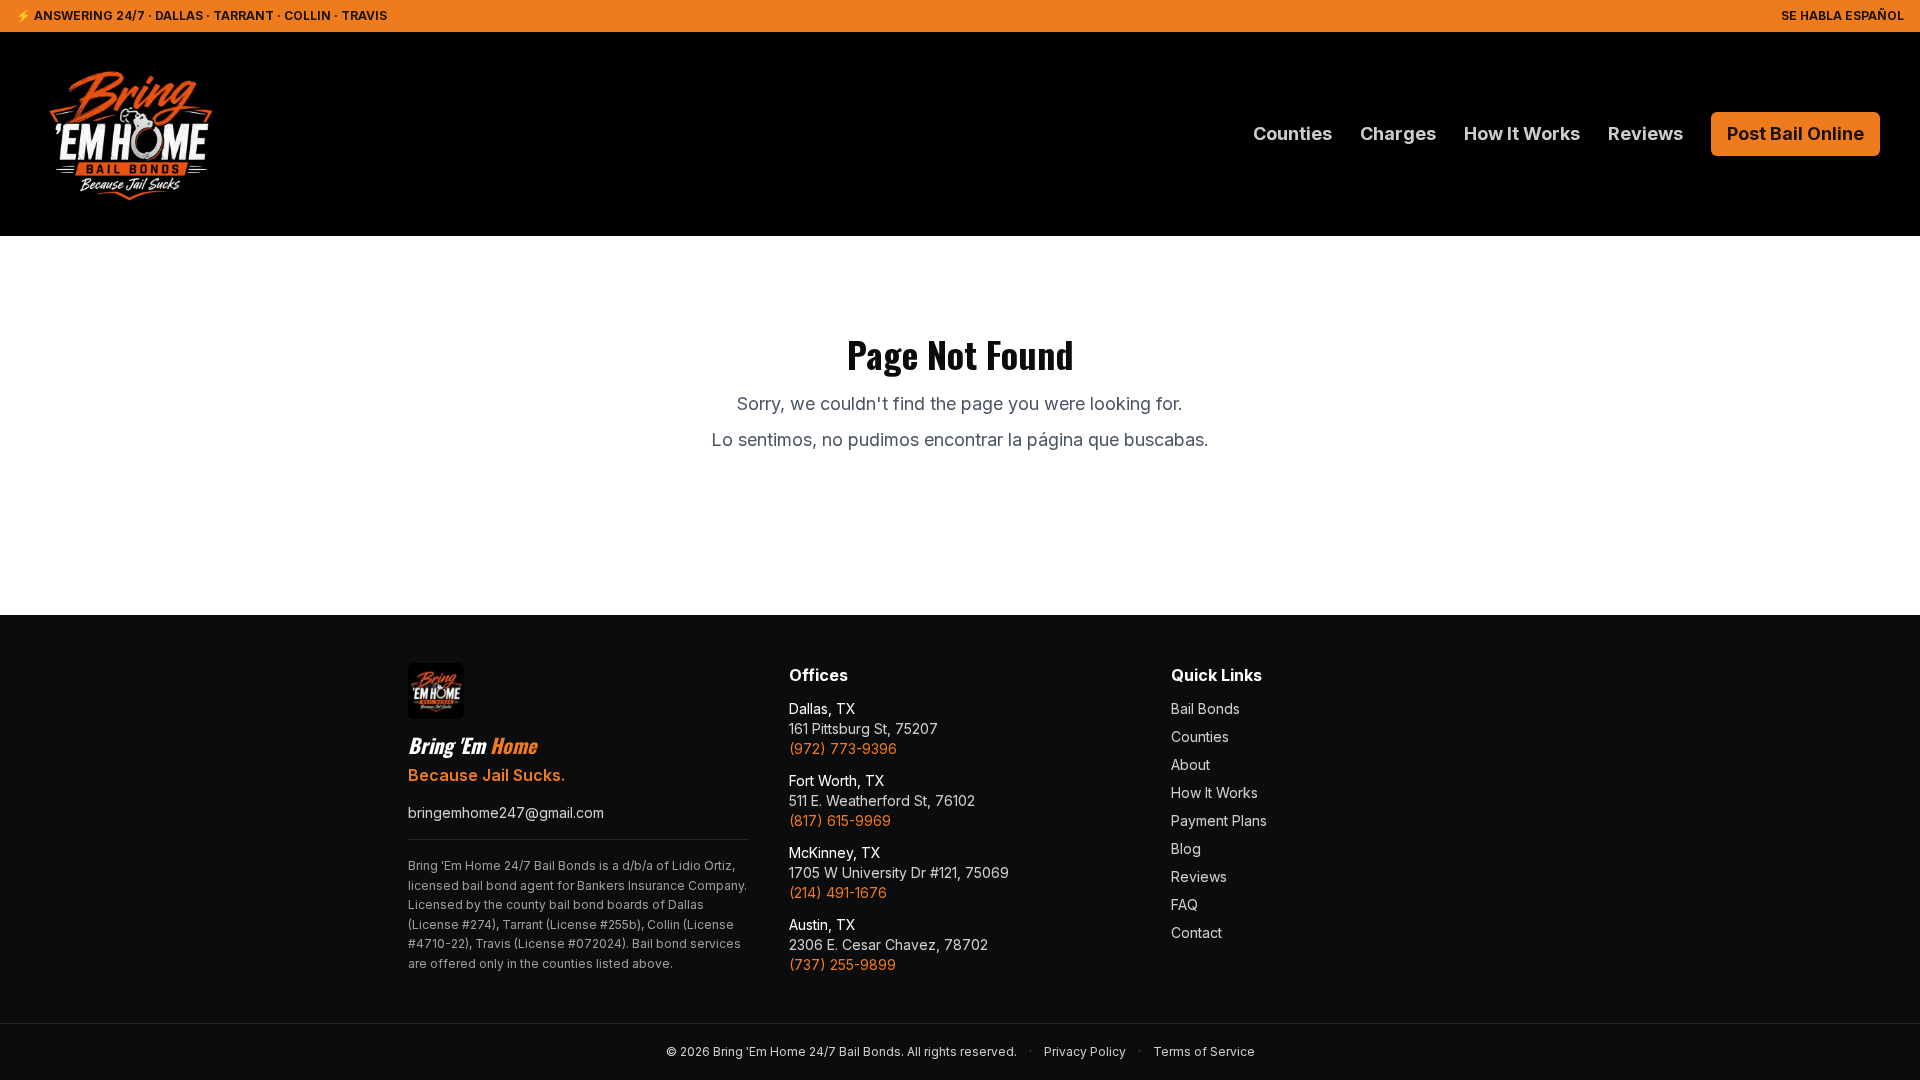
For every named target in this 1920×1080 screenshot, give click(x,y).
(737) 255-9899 (842, 964)
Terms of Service (1204, 1051)
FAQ (1184, 904)
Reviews (1645, 133)
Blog (1186, 848)
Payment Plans (1219, 820)
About (1190, 764)
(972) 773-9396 (843, 748)
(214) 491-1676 (838, 892)
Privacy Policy (1085, 1051)
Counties (1292, 133)
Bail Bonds (1205, 708)
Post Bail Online (1795, 133)
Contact (1196, 932)
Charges (1398, 133)
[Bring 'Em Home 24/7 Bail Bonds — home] (130, 134)
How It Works (1522, 133)
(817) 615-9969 (840, 820)
